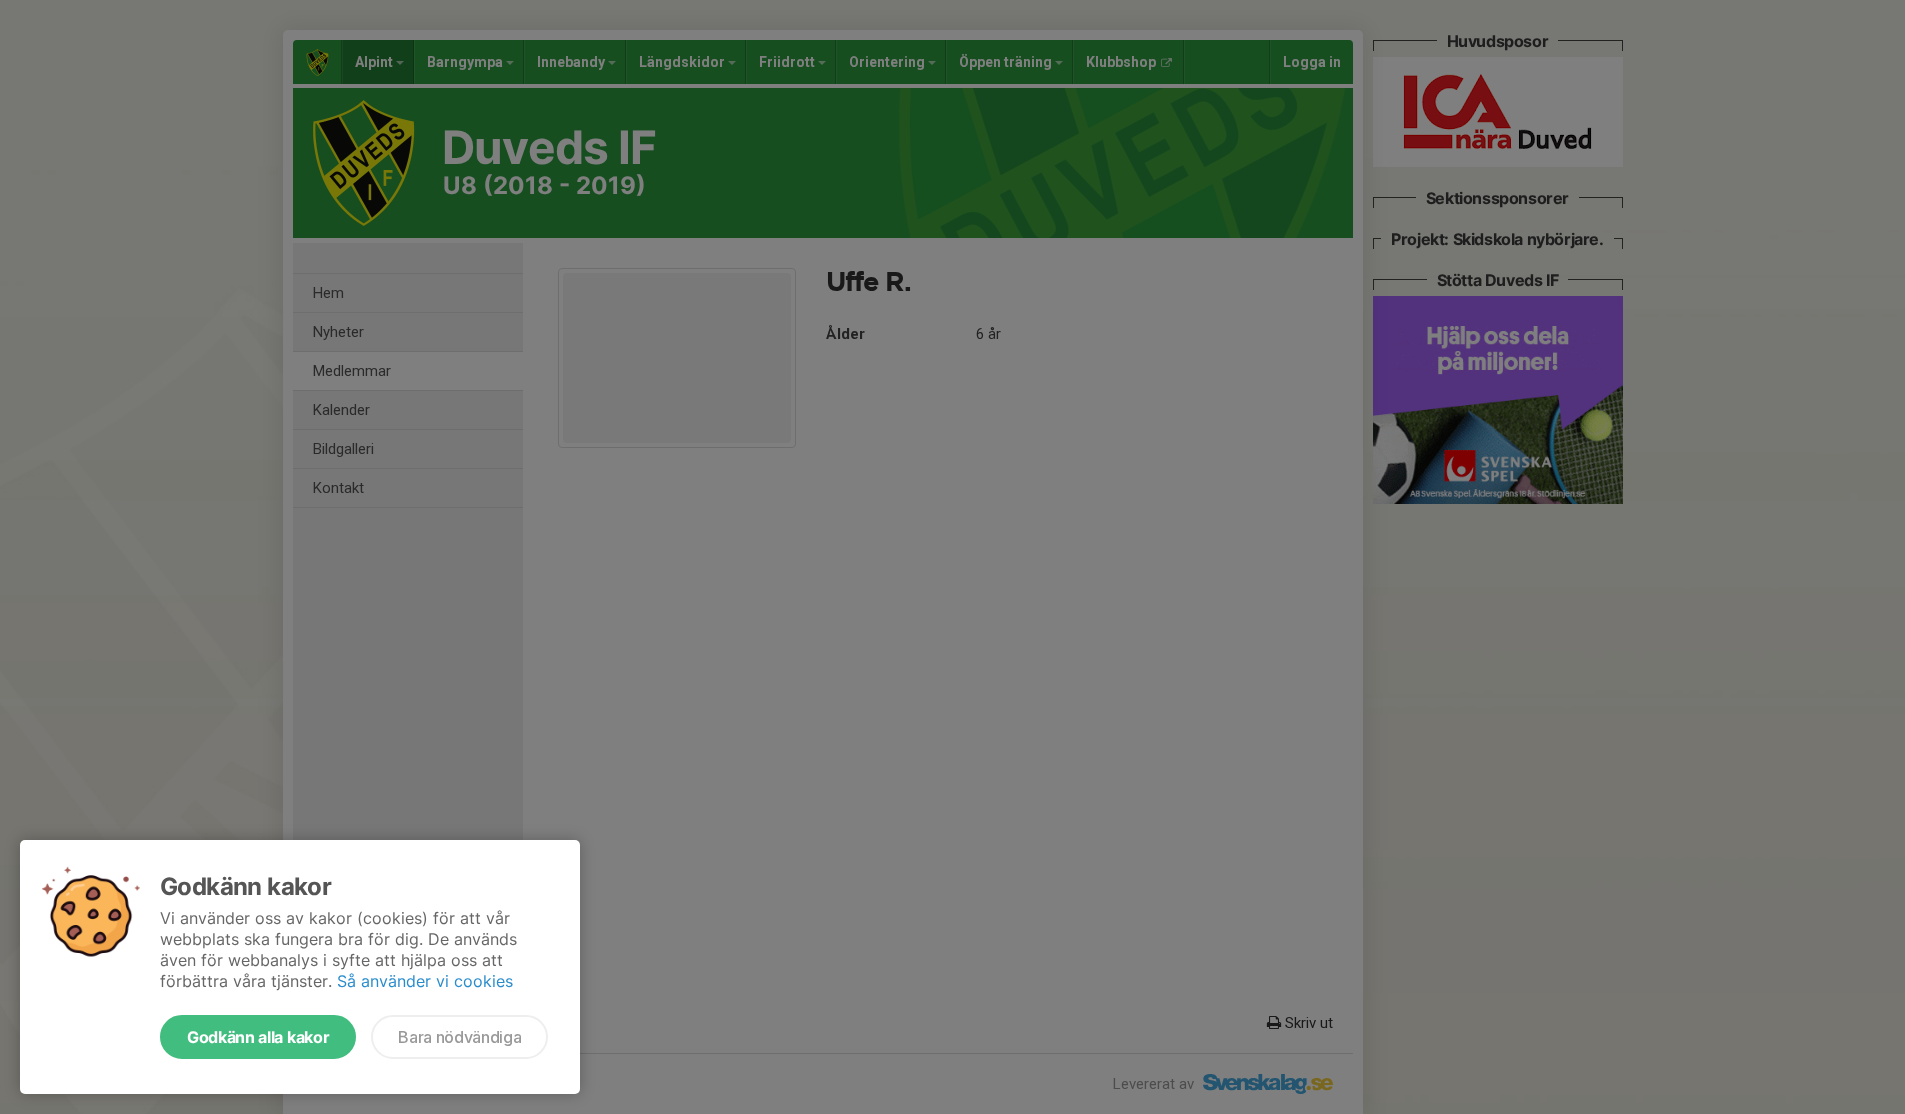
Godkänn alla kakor (258, 1037)
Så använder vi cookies (425, 981)
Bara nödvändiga (459, 1037)
